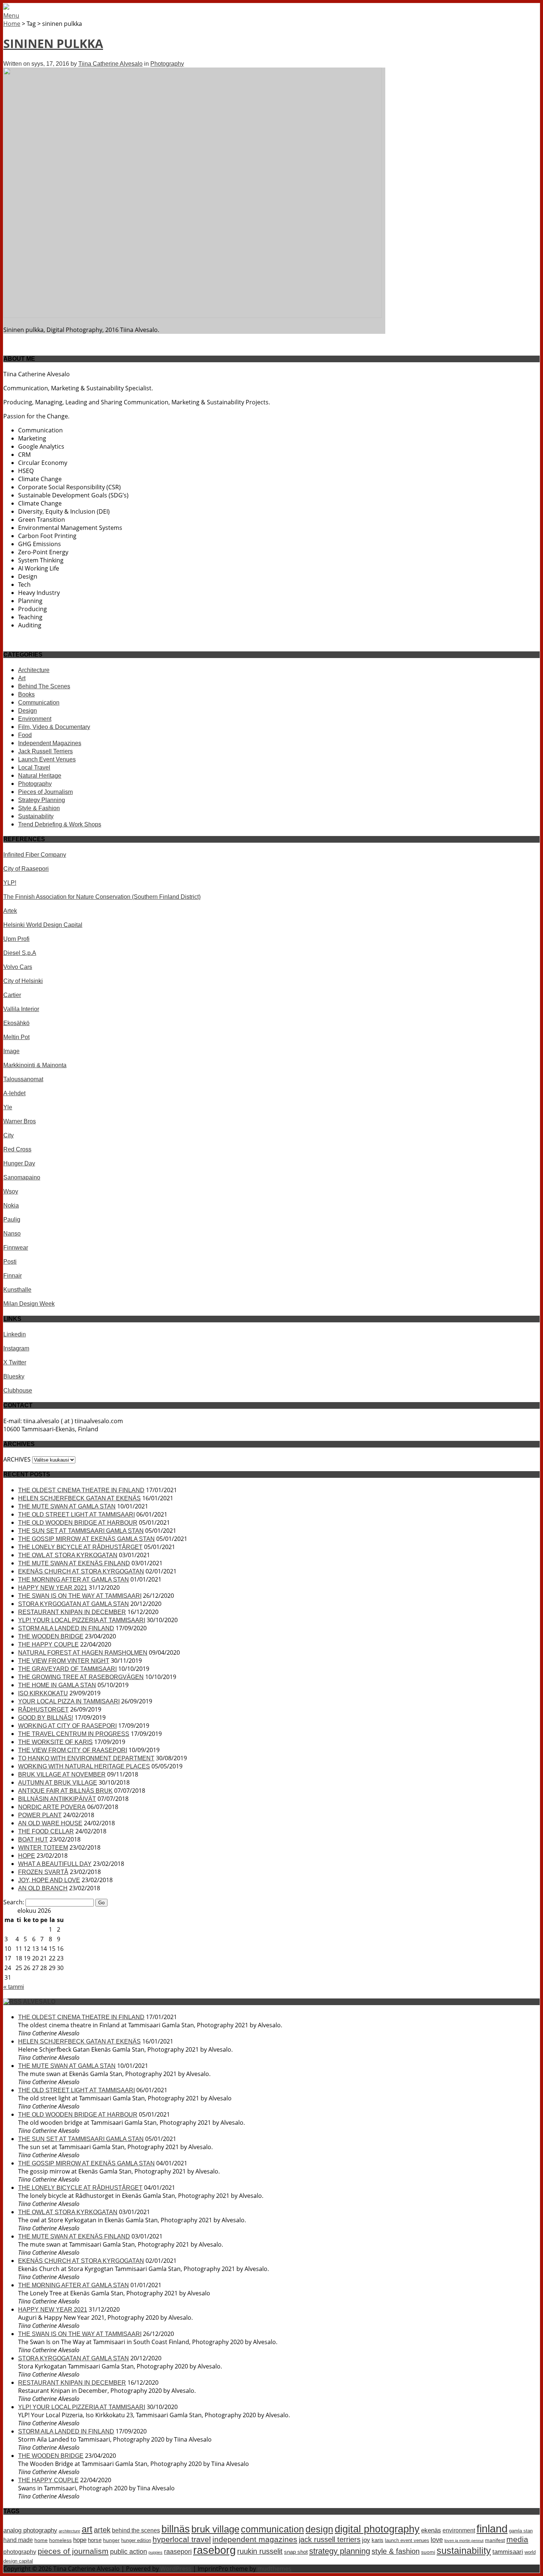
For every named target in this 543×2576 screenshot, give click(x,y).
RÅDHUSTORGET (43, 1710)
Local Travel (34, 768)
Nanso (12, 1234)
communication (272, 2529)
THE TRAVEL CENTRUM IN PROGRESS (74, 1734)
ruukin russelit (260, 2551)
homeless (60, 2540)
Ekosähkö (16, 1023)
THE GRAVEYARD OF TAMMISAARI (67, 1669)
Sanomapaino (22, 1177)
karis (378, 2540)
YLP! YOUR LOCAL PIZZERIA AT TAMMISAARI (82, 1620)
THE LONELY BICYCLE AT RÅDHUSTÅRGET (80, 1547)
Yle (8, 1107)
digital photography (377, 2529)
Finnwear (16, 1248)
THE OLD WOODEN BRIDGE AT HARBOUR (78, 1523)
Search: (14, 1902)
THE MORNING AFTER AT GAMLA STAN (74, 1580)
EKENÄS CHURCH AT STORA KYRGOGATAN (81, 1571)
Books (26, 694)
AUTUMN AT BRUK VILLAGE (58, 1783)
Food (25, 735)
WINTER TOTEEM (43, 1848)
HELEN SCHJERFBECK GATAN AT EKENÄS (79, 1498)
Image (11, 1051)
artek (102, 2530)
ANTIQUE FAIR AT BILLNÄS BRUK (65, 1791)
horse (95, 2540)
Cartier (12, 995)
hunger (111, 2540)
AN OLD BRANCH (43, 1888)
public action (129, 2552)
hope (80, 2540)
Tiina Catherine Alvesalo (110, 64)
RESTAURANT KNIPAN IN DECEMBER (72, 1612)
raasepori (178, 2552)
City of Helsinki (23, 981)
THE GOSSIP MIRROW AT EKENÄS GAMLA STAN (86, 1539)
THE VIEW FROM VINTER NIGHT (64, 1661)
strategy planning (340, 2551)
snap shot (296, 2552)
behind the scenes (136, 2530)
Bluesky (14, 1376)
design (319, 2529)
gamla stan (521, 2531)
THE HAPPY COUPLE (48, 1645)
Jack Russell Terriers (45, 751)
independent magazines (255, 2539)
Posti (10, 1262)
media (517, 2539)
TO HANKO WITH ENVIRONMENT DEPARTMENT (86, 1758)
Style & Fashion (39, 808)
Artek (10, 911)
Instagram (16, 1348)
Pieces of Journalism (45, 792)
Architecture (34, 670)
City (8, 1135)
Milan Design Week (29, 1304)
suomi (428, 2552)
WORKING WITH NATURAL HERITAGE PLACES (84, 1766)
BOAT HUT (33, 1839)
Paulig (12, 1220)
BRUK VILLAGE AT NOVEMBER (62, 1775)
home (41, 2540)
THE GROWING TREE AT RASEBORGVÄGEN (81, 1677)
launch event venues (407, 2540)
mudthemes (274, 2569)
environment (459, 2530)
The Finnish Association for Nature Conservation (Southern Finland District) (102, 897)
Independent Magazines (50, 743)
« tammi (14, 1987)
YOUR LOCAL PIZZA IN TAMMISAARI (69, 1701)
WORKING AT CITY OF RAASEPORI (67, 1726)
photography (20, 2552)
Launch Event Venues (47, 759)
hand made (18, 2540)
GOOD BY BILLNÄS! (46, 1718)
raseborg (214, 2550)
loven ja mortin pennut (464, 2541)
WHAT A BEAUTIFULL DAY (55, 1864)
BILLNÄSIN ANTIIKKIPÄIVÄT (57, 1799)
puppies (156, 2552)
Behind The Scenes (44, 686)
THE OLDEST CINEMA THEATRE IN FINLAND (81, 1490)
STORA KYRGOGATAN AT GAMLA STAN (74, 1604)
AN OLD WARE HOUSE (50, 1823)
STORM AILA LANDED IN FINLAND (66, 1628)
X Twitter (15, 1362)
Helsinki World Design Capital (43, 925)
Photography (167, 64)
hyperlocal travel (182, 2539)
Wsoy (11, 1191)
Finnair (13, 1276)
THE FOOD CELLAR (46, 1831)
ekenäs (431, 2530)
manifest (495, 2540)
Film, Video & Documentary (54, 727)
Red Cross (17, 1149)
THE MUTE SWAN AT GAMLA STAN (67, 1506)
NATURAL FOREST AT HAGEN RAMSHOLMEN (83, 1653)
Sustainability (36, 816)
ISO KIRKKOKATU (43, 1693)
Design (28, 711)
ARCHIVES (17, 1459)
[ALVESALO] (6, 8)
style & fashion (396, 2551)
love (437, 2540)
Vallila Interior (21, 1009)
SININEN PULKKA (53, 43)
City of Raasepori (26, 869)
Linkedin (15, 1334)
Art (22, 678)
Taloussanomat (23, 1079)
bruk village (215, 2529)
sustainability (464, 2551)
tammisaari (508, 2552)
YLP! (10, 883)
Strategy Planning (42, 800)
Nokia (11, 1205)
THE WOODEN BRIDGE (51, 1636)
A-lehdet (14, 1093)
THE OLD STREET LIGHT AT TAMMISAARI (76, 1515)
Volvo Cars (18, 967)
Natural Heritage (40, 776)
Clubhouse (18, 1390)
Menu (11, 16)
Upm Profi (16, 939)
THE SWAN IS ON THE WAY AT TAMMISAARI (80, 1596)
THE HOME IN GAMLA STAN (57, 1685)
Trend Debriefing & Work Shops (60, 824)
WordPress (176, 2569)
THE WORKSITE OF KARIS (55, 1742)
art (87, 2529)
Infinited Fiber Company (35, 855)
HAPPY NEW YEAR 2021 (53, 1588)
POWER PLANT (40, 1815)
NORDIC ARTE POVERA (52, 1807)
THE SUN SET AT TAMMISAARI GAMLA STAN (81, 1531)
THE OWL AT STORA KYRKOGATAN (68, 1555)
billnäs (176, 2529)
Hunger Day (19, 1163)
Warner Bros (20, 1121)
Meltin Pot (16, 1037)
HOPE (27, 1856)
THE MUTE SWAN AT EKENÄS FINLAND (74, 1563)
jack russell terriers (330, 2539)
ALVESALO (39, 2002)
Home (12, 24)
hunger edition (136, 2540)
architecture (69, 2531)
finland (492, 2529)
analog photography (30, 2530)
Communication (39, 703)
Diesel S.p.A (20, 953)
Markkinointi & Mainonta (35, 1065)
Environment (35, 719)
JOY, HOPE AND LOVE (49, 1880)
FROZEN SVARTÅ (43, 1872)
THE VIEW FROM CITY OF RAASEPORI (73, 1750)
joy (366, 2540)
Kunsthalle (17, 1290)
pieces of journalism (73, 2551)
